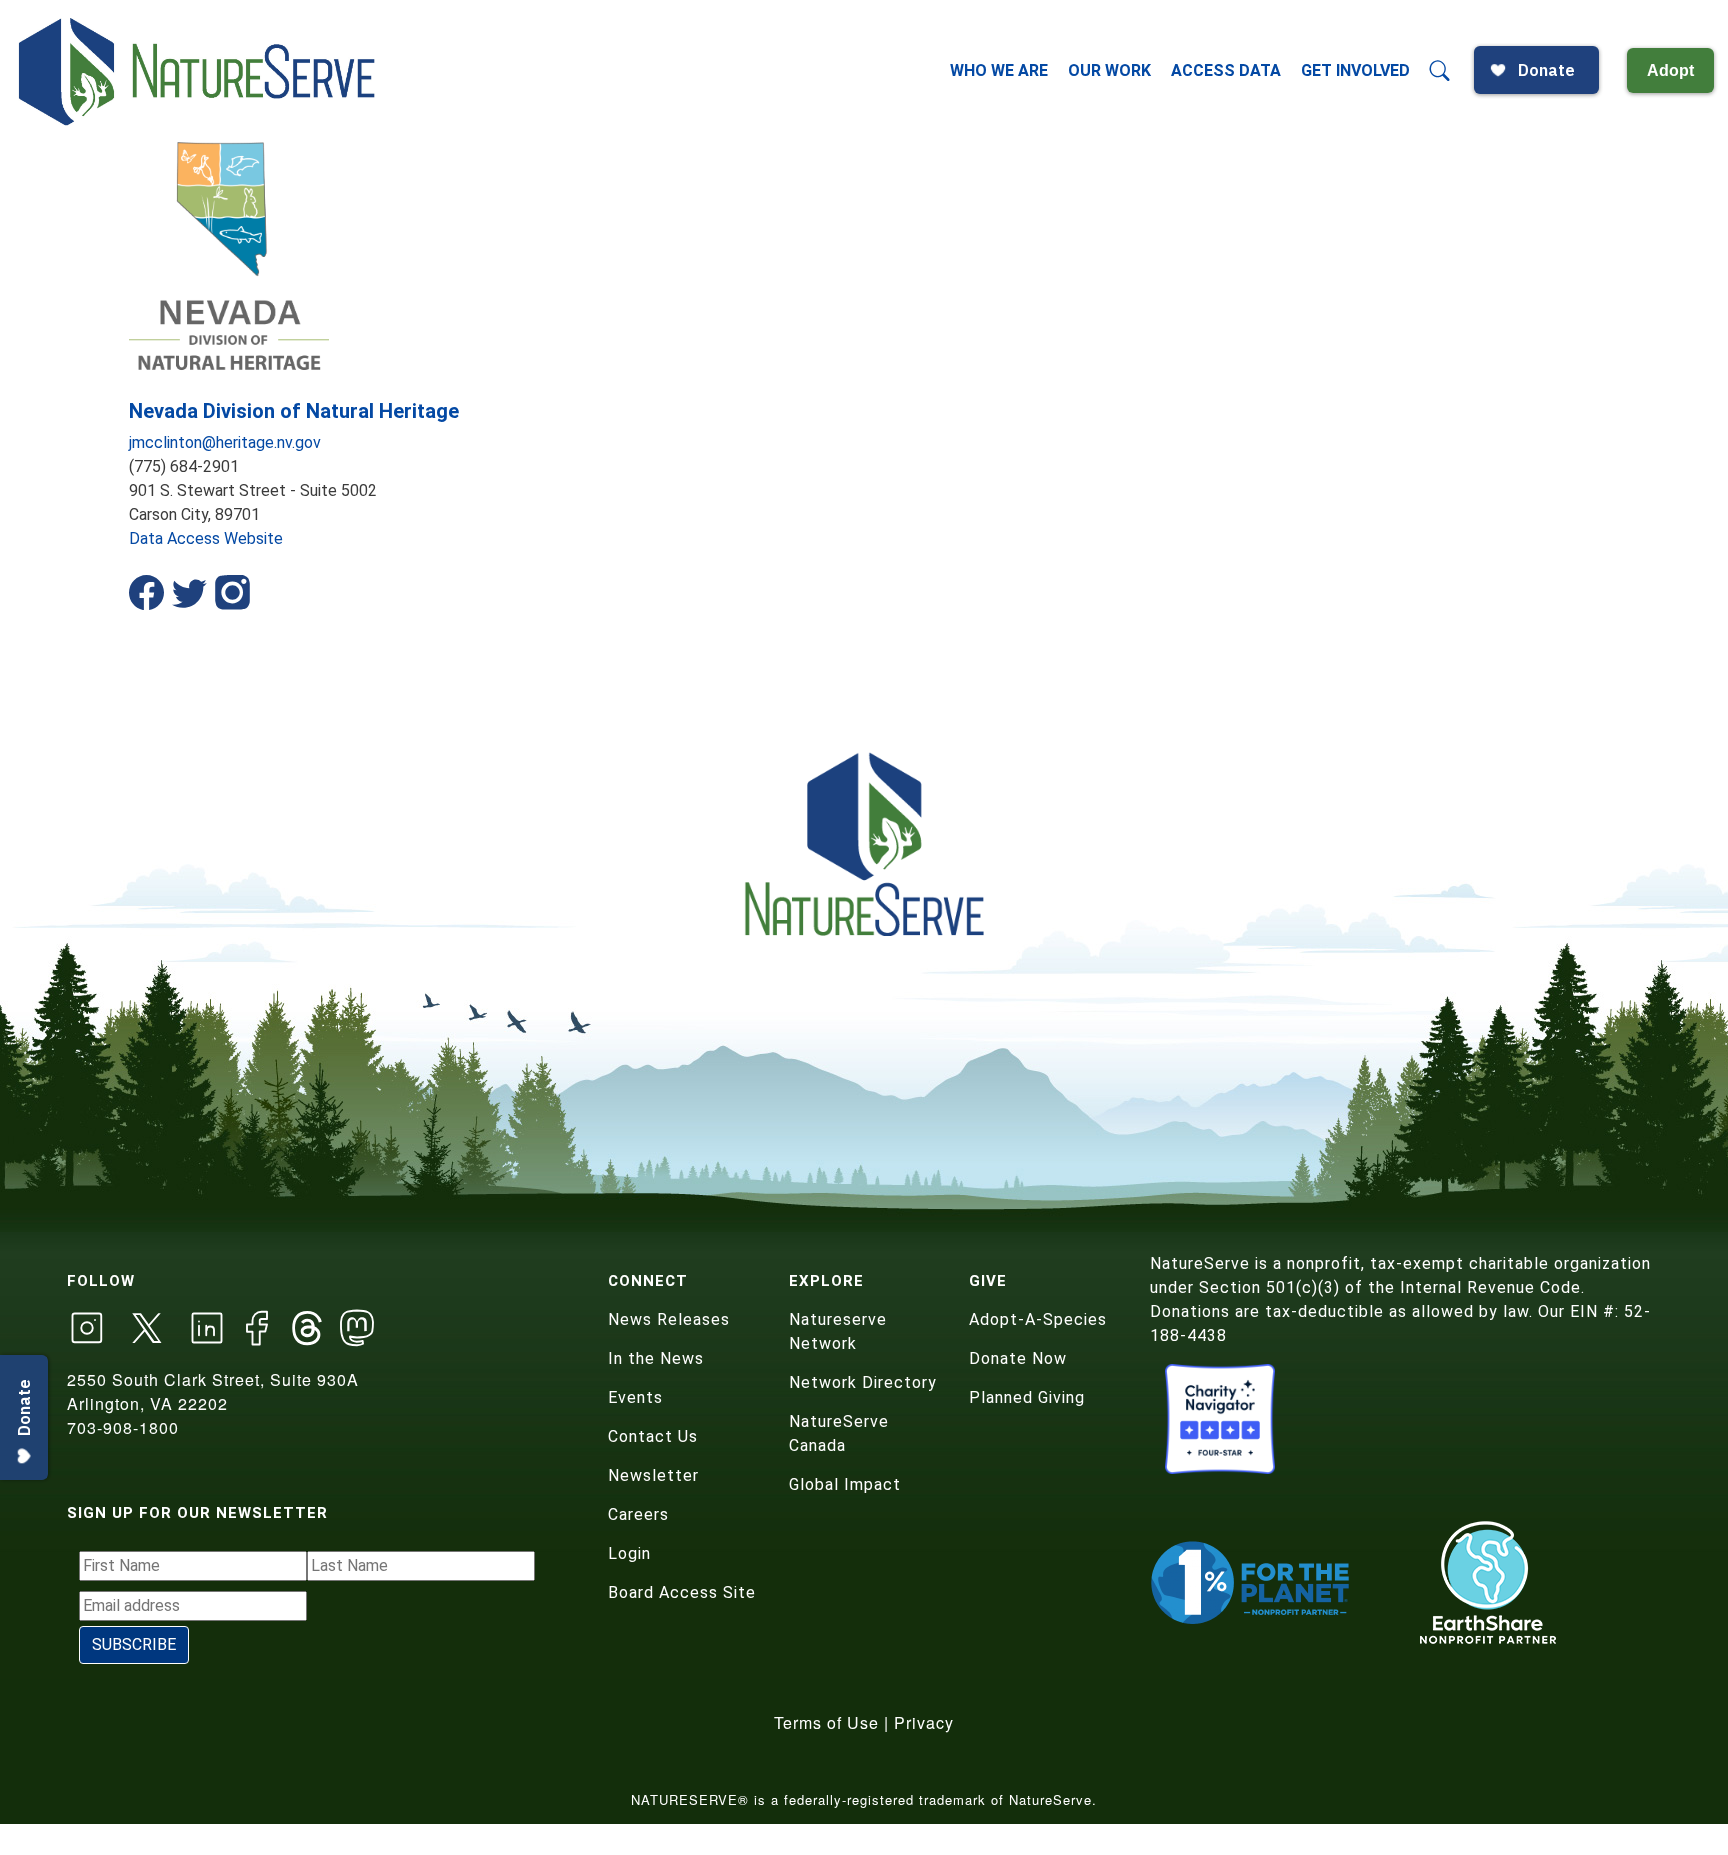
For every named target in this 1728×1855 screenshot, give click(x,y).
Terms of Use (826, 1722)
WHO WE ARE (999, 70)
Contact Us (653, 1436)
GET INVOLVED (1355, 70)
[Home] (199, 71)
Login (629, 1553)
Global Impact (845, 1484)
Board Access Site (682, 1592)
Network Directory (863, 1382)
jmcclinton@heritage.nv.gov (225, 442)
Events (635, 1397)
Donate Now (1018, 1358)
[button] (1440, 71)
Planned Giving (1027, 1397)
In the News (656, 1358)
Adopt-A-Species (1038, 1319)
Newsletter (653, 1475)
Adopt (1670, 70)
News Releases (669, 1319)
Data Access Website (206, 538)
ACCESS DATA (1226, 70)
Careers (638, 1514)
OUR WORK (1109, 70)
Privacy (924, 1722)
